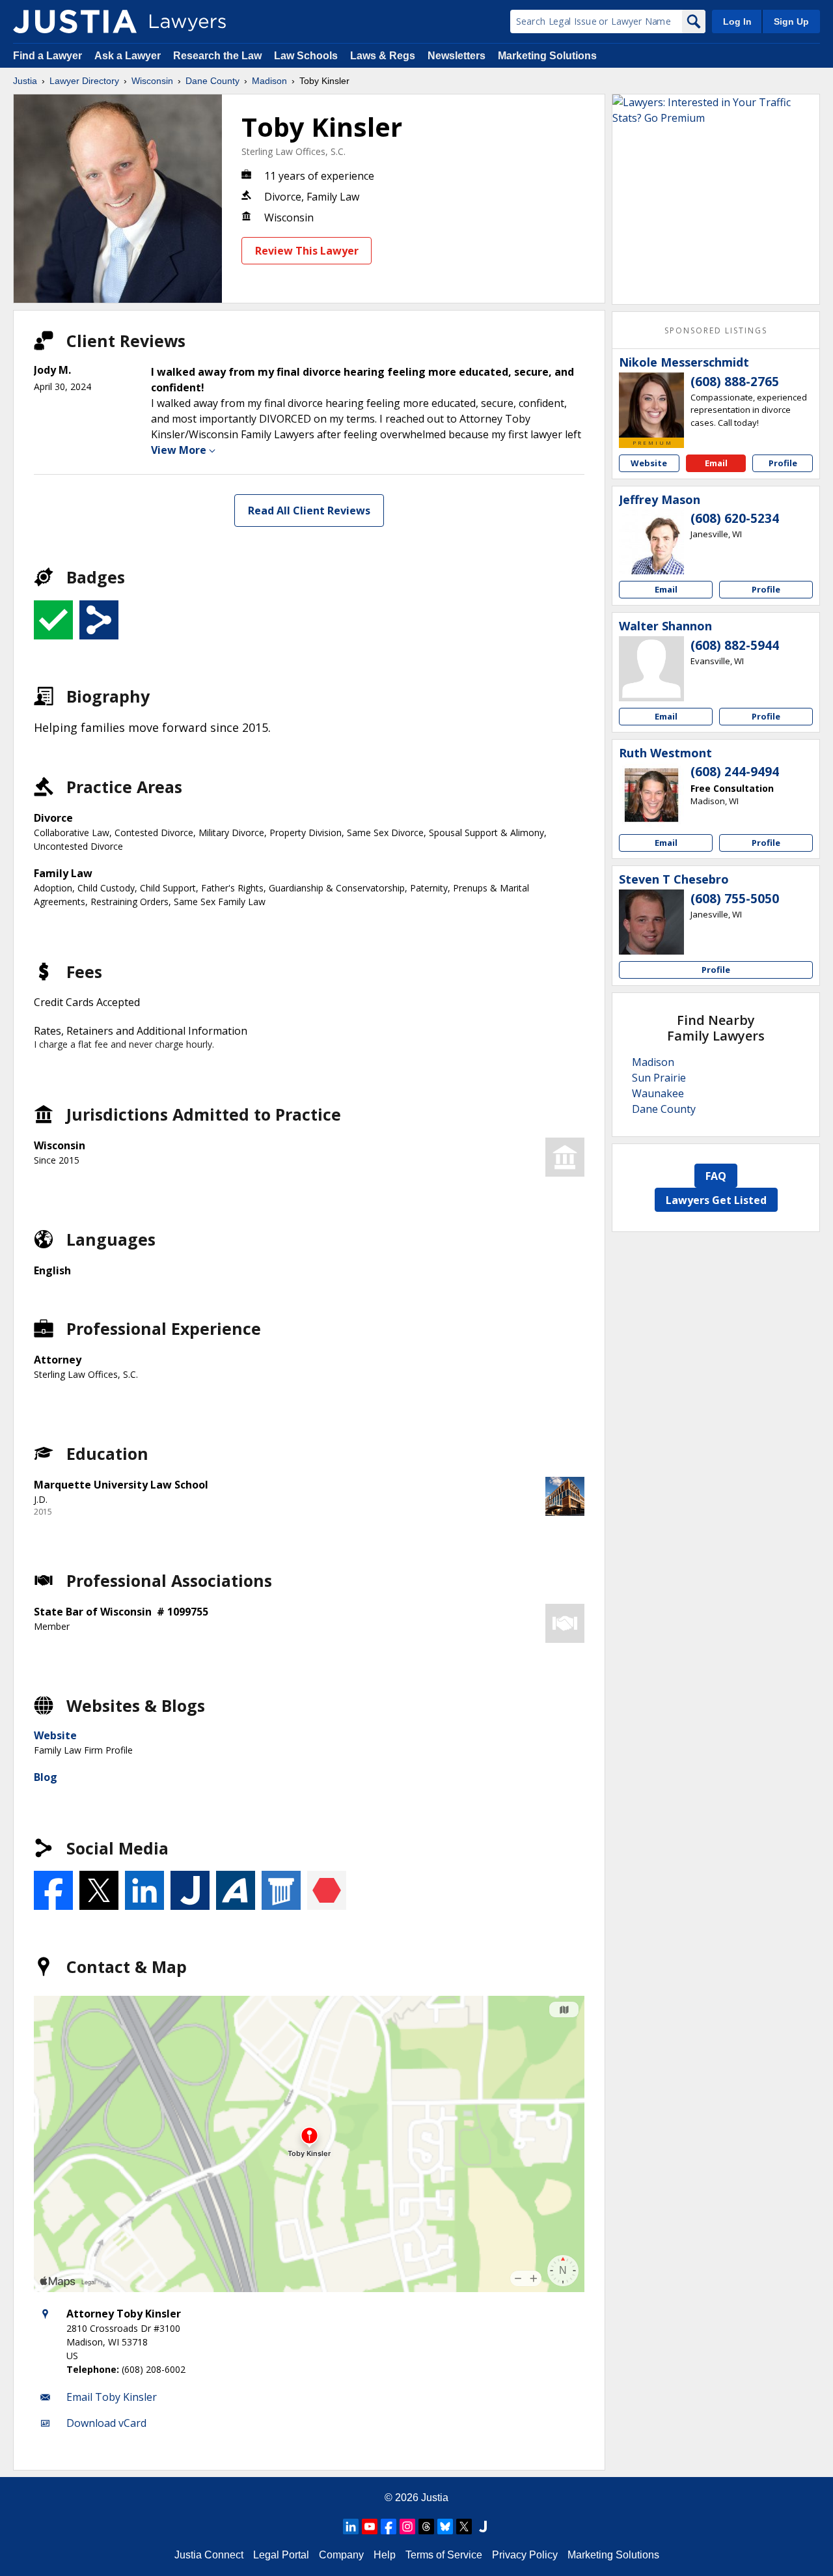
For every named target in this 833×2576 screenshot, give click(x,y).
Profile (783, 463)
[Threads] (426, 2527)
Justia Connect (209, 2555)
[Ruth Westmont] (651, 795)
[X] (464, 2527)
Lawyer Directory (84, 81)
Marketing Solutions (547, 56)
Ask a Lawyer (129, 56)
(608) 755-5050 (735, 899)
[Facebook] (389, 2527)
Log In (737, 21)
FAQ (716, 1176)
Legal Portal (281, 2555)
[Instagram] (407, 2527)
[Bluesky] (445, 2527)
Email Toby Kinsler (112, 2397)
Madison (269, 81)
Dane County (212, 81)
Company (341, 2555)
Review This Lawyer (307, 251)
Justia (25, 81)
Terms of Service (444, 2555)
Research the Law (217, 56)
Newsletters (457, 56)
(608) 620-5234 (735, 518)
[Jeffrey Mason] (651, 542)
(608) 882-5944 (735, 645)
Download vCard (106, 2423)
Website (55, 1735)
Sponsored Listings (716, 330)
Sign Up (791, 21)
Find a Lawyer (48, 56)
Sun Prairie (659, 1078)
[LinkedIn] (351, 2527)
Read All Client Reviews (309, 511)
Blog (46, 1777)
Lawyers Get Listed (716, 1200)
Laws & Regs (383, 56)
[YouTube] (370, 2527)
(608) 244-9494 (735, 772)
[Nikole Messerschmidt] (651, 405)
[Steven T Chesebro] (651, 922)
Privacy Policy (525, 2555)
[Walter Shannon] (651, 669)
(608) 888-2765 (735, 382)
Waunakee (658, 1093)
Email (716, 463)
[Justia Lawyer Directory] (75, 21)
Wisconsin (152, 81)
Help (385, 2555)
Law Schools (306, 56)
